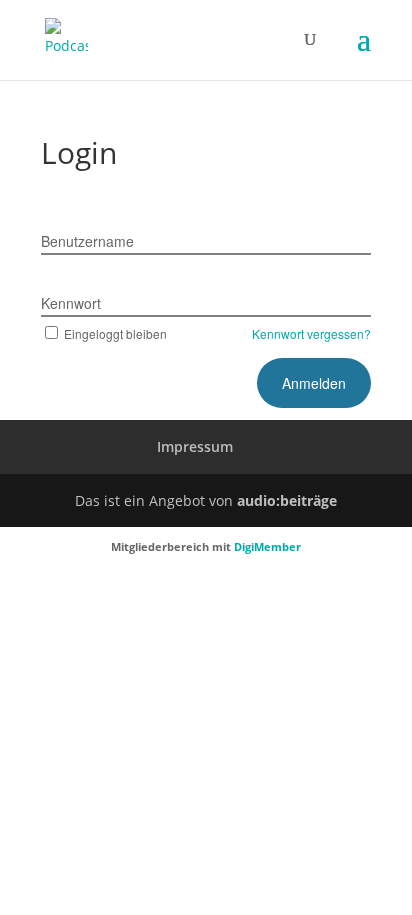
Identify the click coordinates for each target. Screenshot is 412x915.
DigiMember (267, 546)
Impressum (195, 446)
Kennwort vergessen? (311, 333)
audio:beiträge (287, 500)
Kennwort (71, 303)
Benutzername (87, 241)
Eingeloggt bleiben (115, 333)
